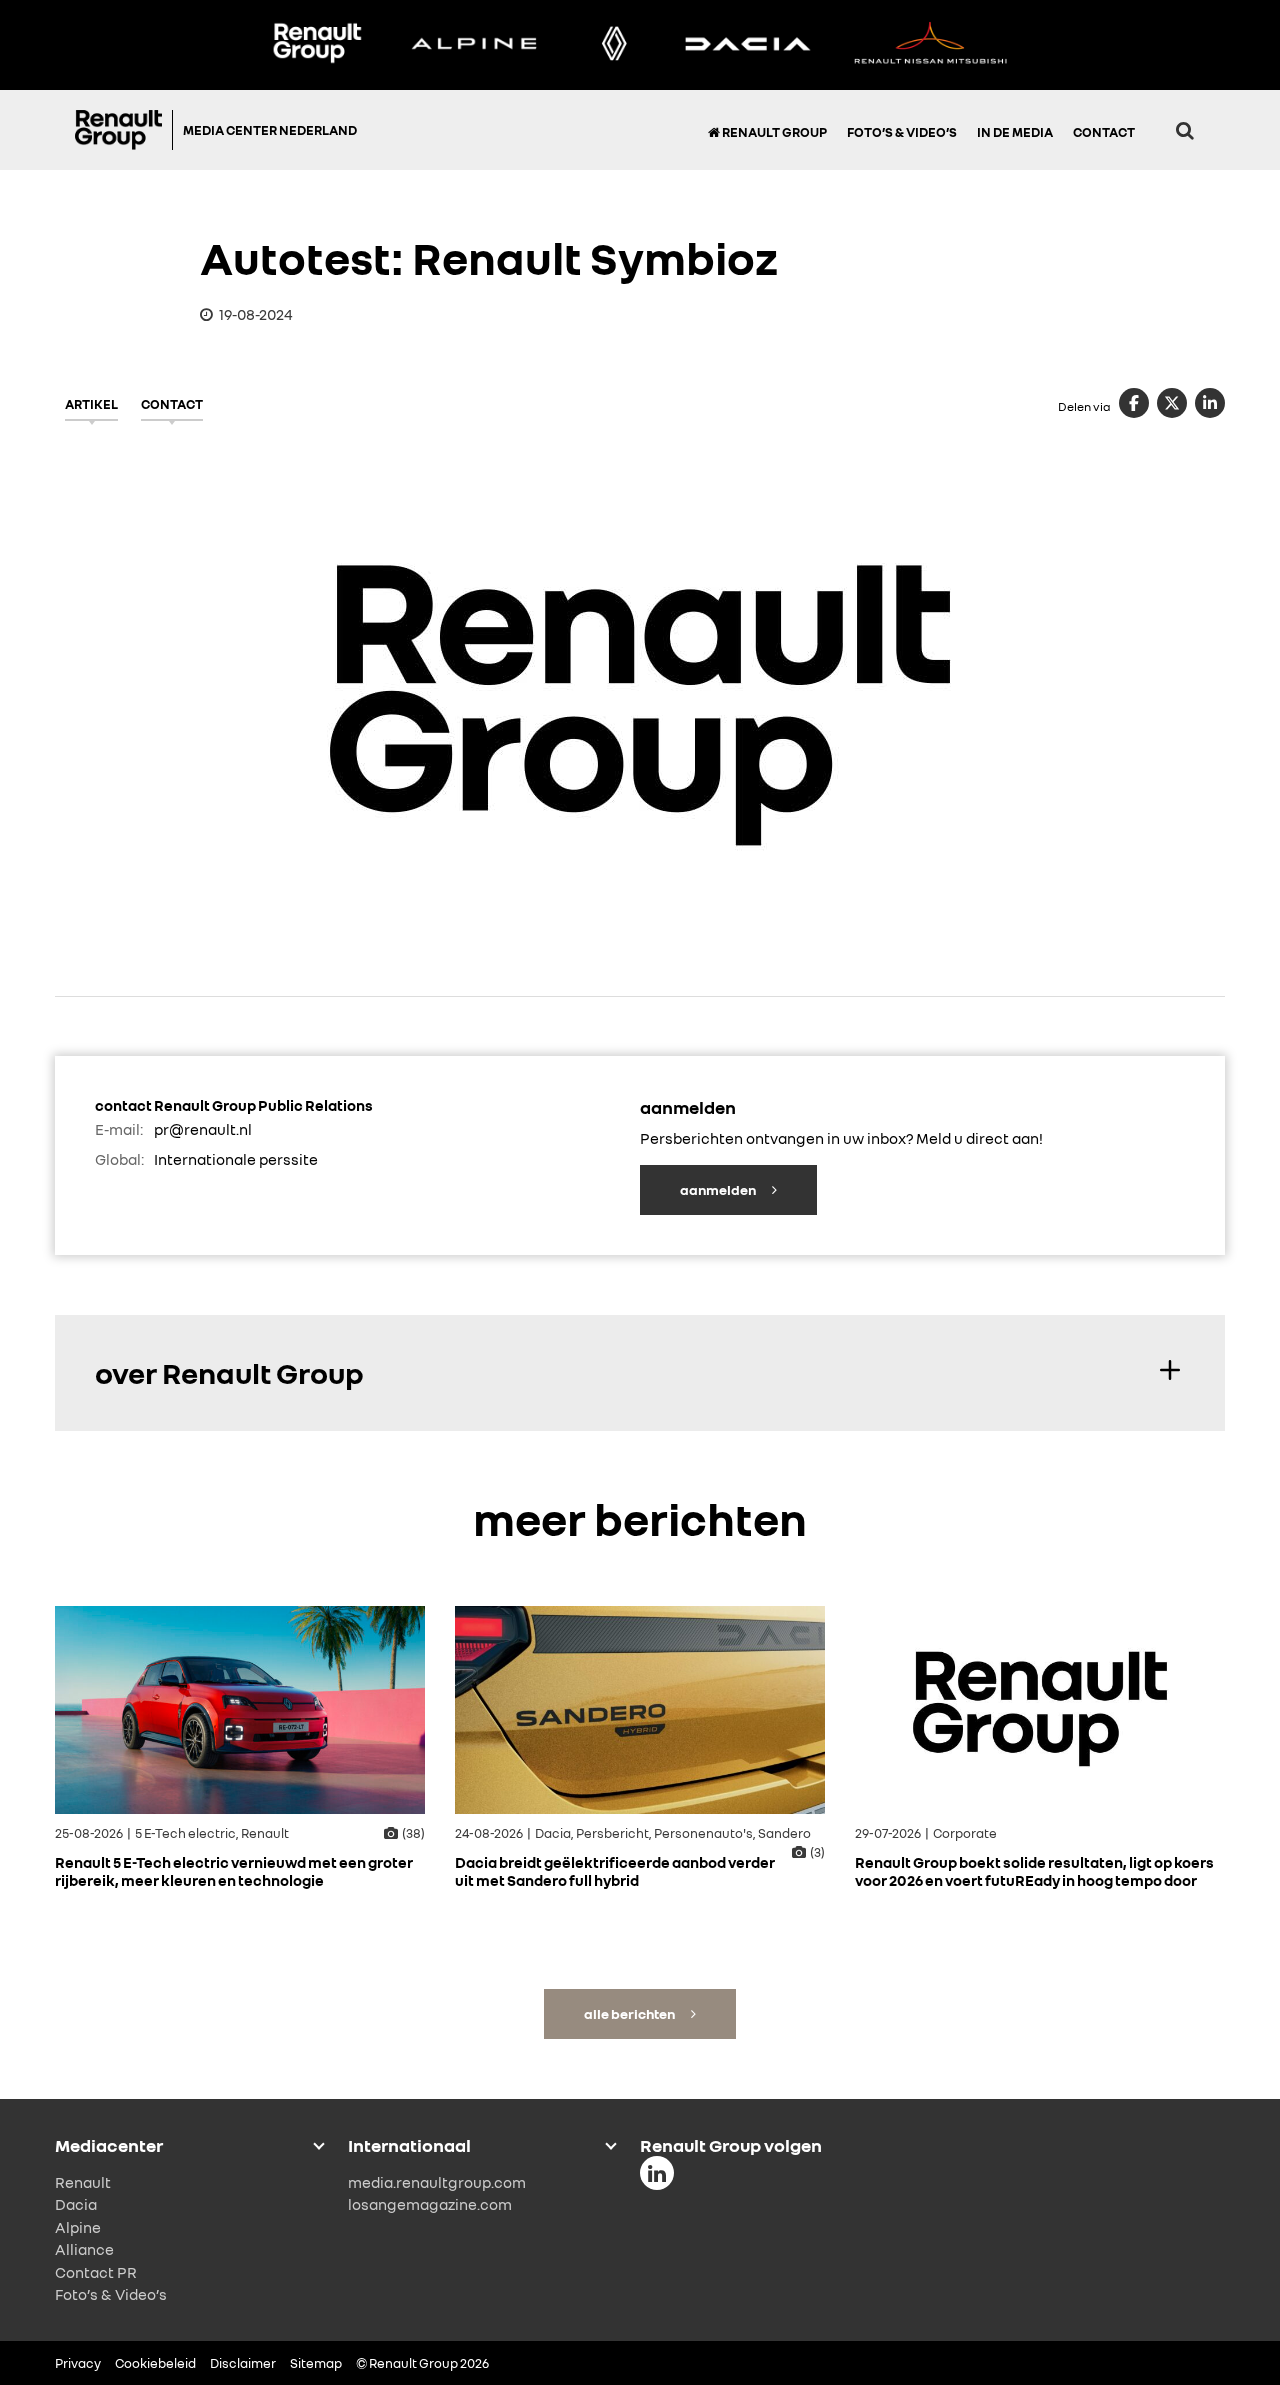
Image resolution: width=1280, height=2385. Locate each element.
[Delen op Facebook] (1134, 403)
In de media (1015, 132)
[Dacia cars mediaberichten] (747, 45)
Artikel (91, 404)
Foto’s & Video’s (902, 132)
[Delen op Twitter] (1172, 403)
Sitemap (316, 2363)
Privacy (78, 2363)
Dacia (76, 2204)
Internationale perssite (236, 1159)
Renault (83, 2182)
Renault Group (773, 132)
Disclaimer (243, 2363)
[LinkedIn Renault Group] (657, 2173)
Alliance (84, 2249)
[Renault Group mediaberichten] (317, 45)
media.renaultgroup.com (437, 2182)
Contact (1104, 132)
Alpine (78, 2227)
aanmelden (719, 1189)
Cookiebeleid (155, 2363)
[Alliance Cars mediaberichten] (931, 45)
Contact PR (96, 2272)
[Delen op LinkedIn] (1210, 403)
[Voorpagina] (124, 130)
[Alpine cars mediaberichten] (474, 45)
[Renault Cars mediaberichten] (614, 45)
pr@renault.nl (203, 1129)
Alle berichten (630, 2013)
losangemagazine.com (430, 2204)
